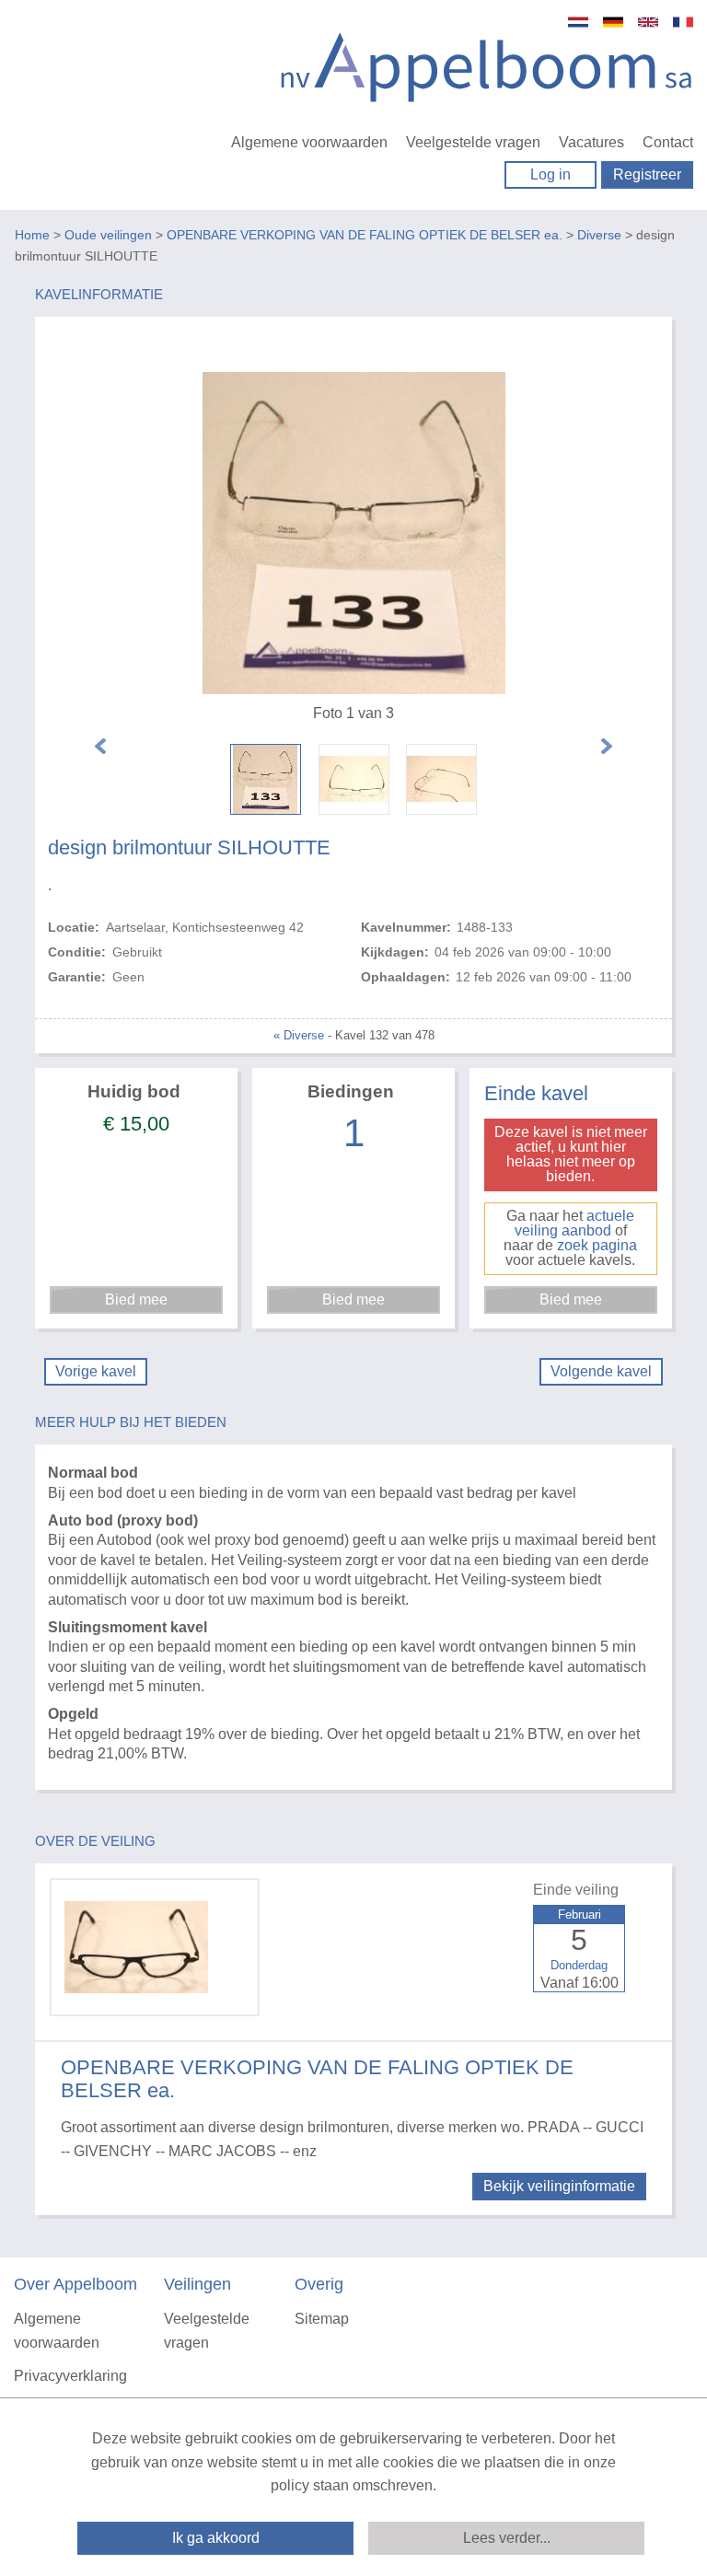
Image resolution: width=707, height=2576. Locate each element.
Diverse (599, 235)
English (648, 22)
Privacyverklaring (70, 2376)
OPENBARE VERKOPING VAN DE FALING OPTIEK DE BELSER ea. (365, 235)
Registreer (647, 174)
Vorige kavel (96, 1371)
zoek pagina (597, 1245)
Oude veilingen (108, 235)
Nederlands (578, 22)
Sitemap (322, 2319)
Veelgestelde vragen (473, 142)
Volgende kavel (601, 1371)
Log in (551, 174)
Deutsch (613, 22)
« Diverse (299, 1035)
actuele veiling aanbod (575, 1223)
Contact (668, 142)
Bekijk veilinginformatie (559, 2186)
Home (32, 235)
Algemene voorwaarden (309, 142)
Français (683, 22)
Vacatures (591, 142)
